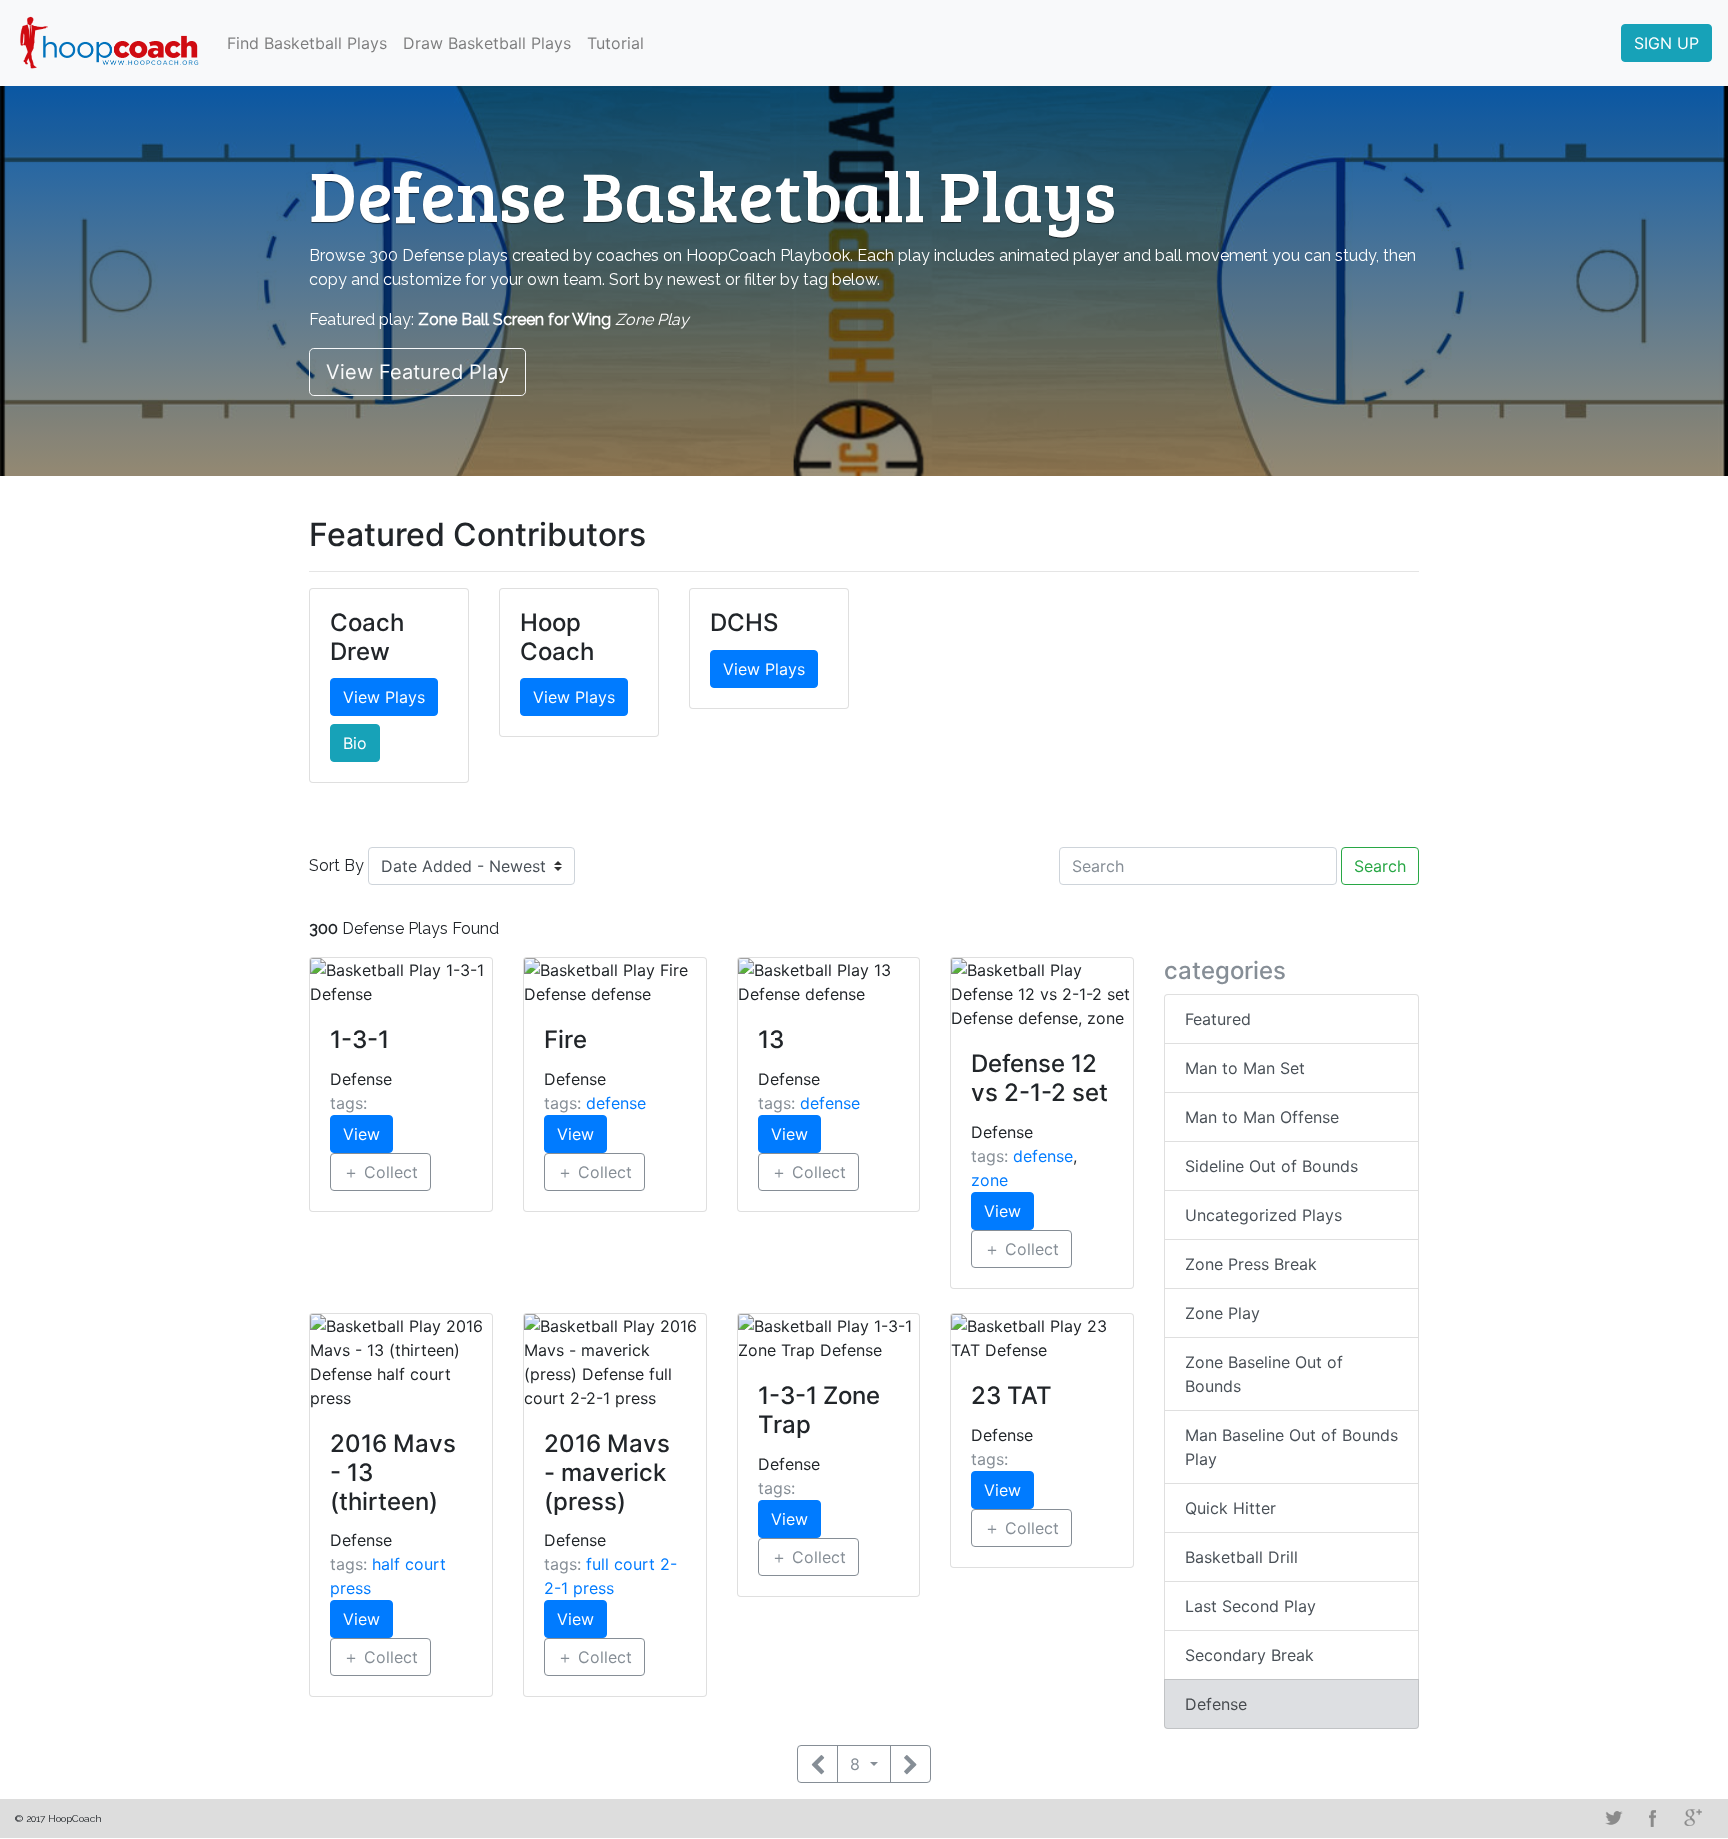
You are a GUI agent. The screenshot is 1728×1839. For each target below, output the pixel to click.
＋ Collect (380, 1172)
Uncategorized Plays (1263, 1215)
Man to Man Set (1245, 1068)
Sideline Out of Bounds (1271, 1166)
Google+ (1693, 1818)
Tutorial (615, 43)
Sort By (336, 865)
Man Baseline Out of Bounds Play (1291, 1447)
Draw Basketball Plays (487, 43)
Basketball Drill (1241, 1557)
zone (989, 1180)
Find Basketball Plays (307, 43)
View (361, 1134)
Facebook (1653, 1818)
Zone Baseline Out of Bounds (1264, 1374)
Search (1380, 866)
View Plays (384, 697)
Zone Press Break (1251, 1264)
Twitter (1613, 1818)
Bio (355, 743)
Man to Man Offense (1262, 1117)
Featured (1218, 1019)
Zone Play (1222, 1313)
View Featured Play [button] (417, 372)
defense (616, 1103)
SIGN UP (1666, 43)
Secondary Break (1249, 1655)
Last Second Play (1250, 1606)
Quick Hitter (1230, 1508)
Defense (1216, 1704)
